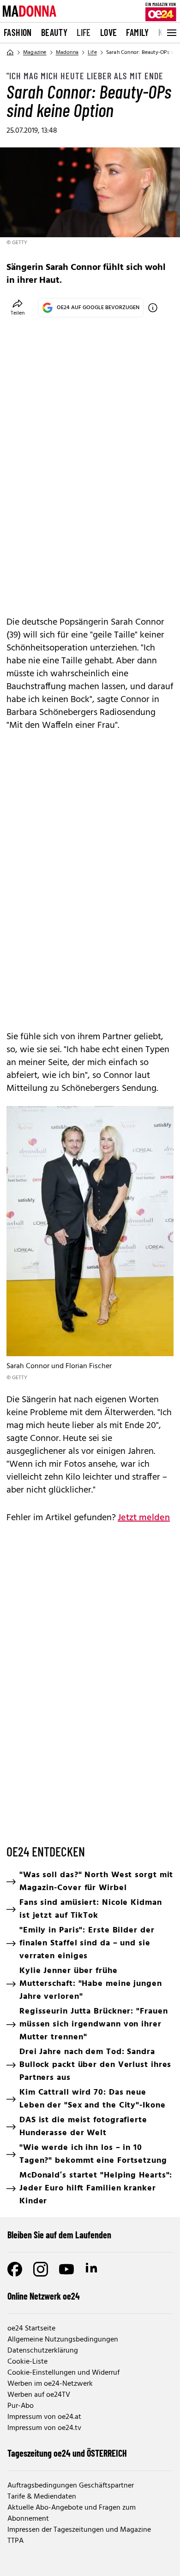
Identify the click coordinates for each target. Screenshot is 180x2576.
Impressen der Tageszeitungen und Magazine (79, 2530)
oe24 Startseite (31, 2329)
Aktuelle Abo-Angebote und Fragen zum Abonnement (72, 2513)
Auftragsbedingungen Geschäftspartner (71, 2486)
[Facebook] (15, 2269)
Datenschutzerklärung (43, 2351)
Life (84, 32)
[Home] (10, 53)
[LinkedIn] (92, 2269)
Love (109, 32)
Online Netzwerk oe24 (44, 2296)
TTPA (15, 2541)
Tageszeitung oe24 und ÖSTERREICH (67, 2453)
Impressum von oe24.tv (44, 2428)
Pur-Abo (21, 2406)
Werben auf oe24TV (39, 2395)
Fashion (18, 32)
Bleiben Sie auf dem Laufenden (59, 2235)
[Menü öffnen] (171, 33)
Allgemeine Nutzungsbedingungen (63, 2340)
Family (137, 32)
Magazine (35, 53)
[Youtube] (66, 2269)
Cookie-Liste (27, 2362)
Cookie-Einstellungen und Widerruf (63, 2373)
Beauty (54, 32)
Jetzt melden (144, 1518)
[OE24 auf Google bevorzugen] (153, 308)
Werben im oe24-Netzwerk (50, 2384)
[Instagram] (41, 2269)
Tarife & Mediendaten (42, 2497)
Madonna (67, 53)
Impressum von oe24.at (44, 2417)
